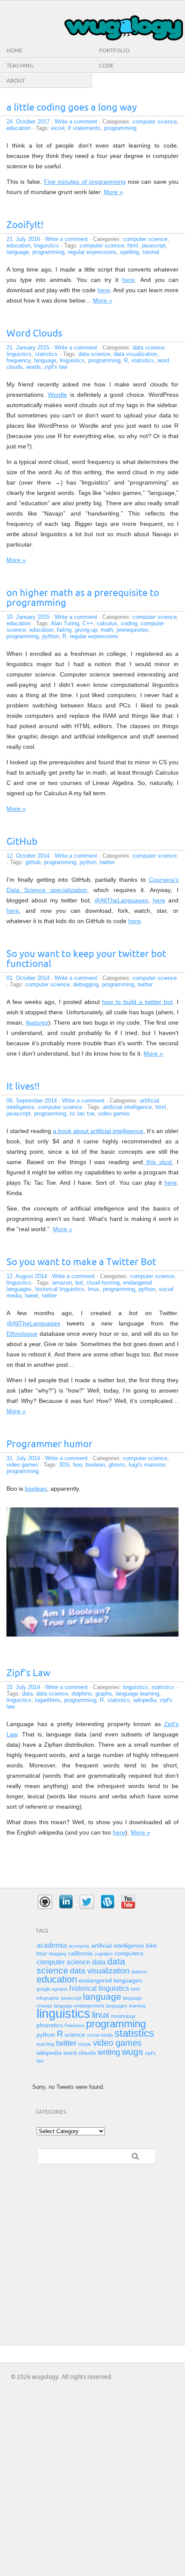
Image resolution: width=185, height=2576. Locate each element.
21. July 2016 (23, 239)
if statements (84, 128)
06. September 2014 (32, 1101)
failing (64, 630)
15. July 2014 (23, 1687)
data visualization (135, 354)
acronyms (79, 1946)
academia (52, 1945)
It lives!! (23, 1087)
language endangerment (79, 2006)
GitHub (22, 842)
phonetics (50, 2025)
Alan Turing (65, 623)
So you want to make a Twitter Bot (81, 1262)
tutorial (151, 252)
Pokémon (74, 2026)
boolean (95, 1465)
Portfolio (114, 51)
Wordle (57, 395)
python (51, 636)
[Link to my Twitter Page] (87, 1902)
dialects (139, 1972)
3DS (64, 1465)
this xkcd (157, 1162)
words (34, 367)
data (27, 1694)
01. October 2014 (28, 978)
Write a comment (76, 122)
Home (14, 51)
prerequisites (133, 630)
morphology (123, 2016)
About (16, 81)
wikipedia (145, 1700)
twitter (107, 862)
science (75, 2035)
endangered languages (110, 1981)
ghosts (117, 1465)
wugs (133, 2052)
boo (78, 1465)
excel (58, 128)
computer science (155, 122)
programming (120, 128)
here (128, 280)
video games (114, 1113)
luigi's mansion (147, 1465)
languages (117, 2006)
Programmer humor (49, 1444)
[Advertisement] (47, 2216)
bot (79, 1283)
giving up (86, 630)
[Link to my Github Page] (45, 1902)
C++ (88, 623)
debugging (86, 984)
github (33, 862)
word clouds (80, 2053)
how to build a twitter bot (137, 1002)
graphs (104, 1694)
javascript (154, 246)
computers (129, 1954)
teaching (45, 2044)
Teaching (20, 66)
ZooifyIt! (25, 225)
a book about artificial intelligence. (99, 1131)
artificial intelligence (127, 1107)
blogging (58, 1954)
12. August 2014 (27, 1276)
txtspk (85, 2044)
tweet (32, 1296)
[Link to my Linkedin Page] (66, 1902)
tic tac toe (82, 1113)
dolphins (82, 1694)
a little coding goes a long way (72, 108)
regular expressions (92, 252)
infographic (48, 1998)
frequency (18, 360)
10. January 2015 (28, 617)
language (18, 252)
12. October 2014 (28, 856)
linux (94, 1289)
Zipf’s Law (28, 1673)
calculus (107, 623)
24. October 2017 (28, 122)
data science (148, 347)
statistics (46, 354)
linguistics (46, 246)
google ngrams (52, 1989)
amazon (62, 1283)
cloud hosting (103, 1283)
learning (137, 2006)
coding (129, 623)
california (80, 1954)
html (133, 246)
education (18, 128)
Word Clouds (34, 334)
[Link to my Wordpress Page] (108, 1902)
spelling (129, 252)
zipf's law (56, 367)
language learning (137, 1694)
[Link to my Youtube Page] (128, 1902)
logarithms (48, 1700)
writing (109, 2052)
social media (100, 2035)
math (107, 630)
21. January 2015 (28, 347)
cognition (103, 1954)
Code (106, 66)
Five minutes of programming (85, 182)
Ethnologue (22, 1334)
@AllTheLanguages (121, 900)
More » (113, 192)
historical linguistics (60, 1289)
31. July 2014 (23, 1458)
